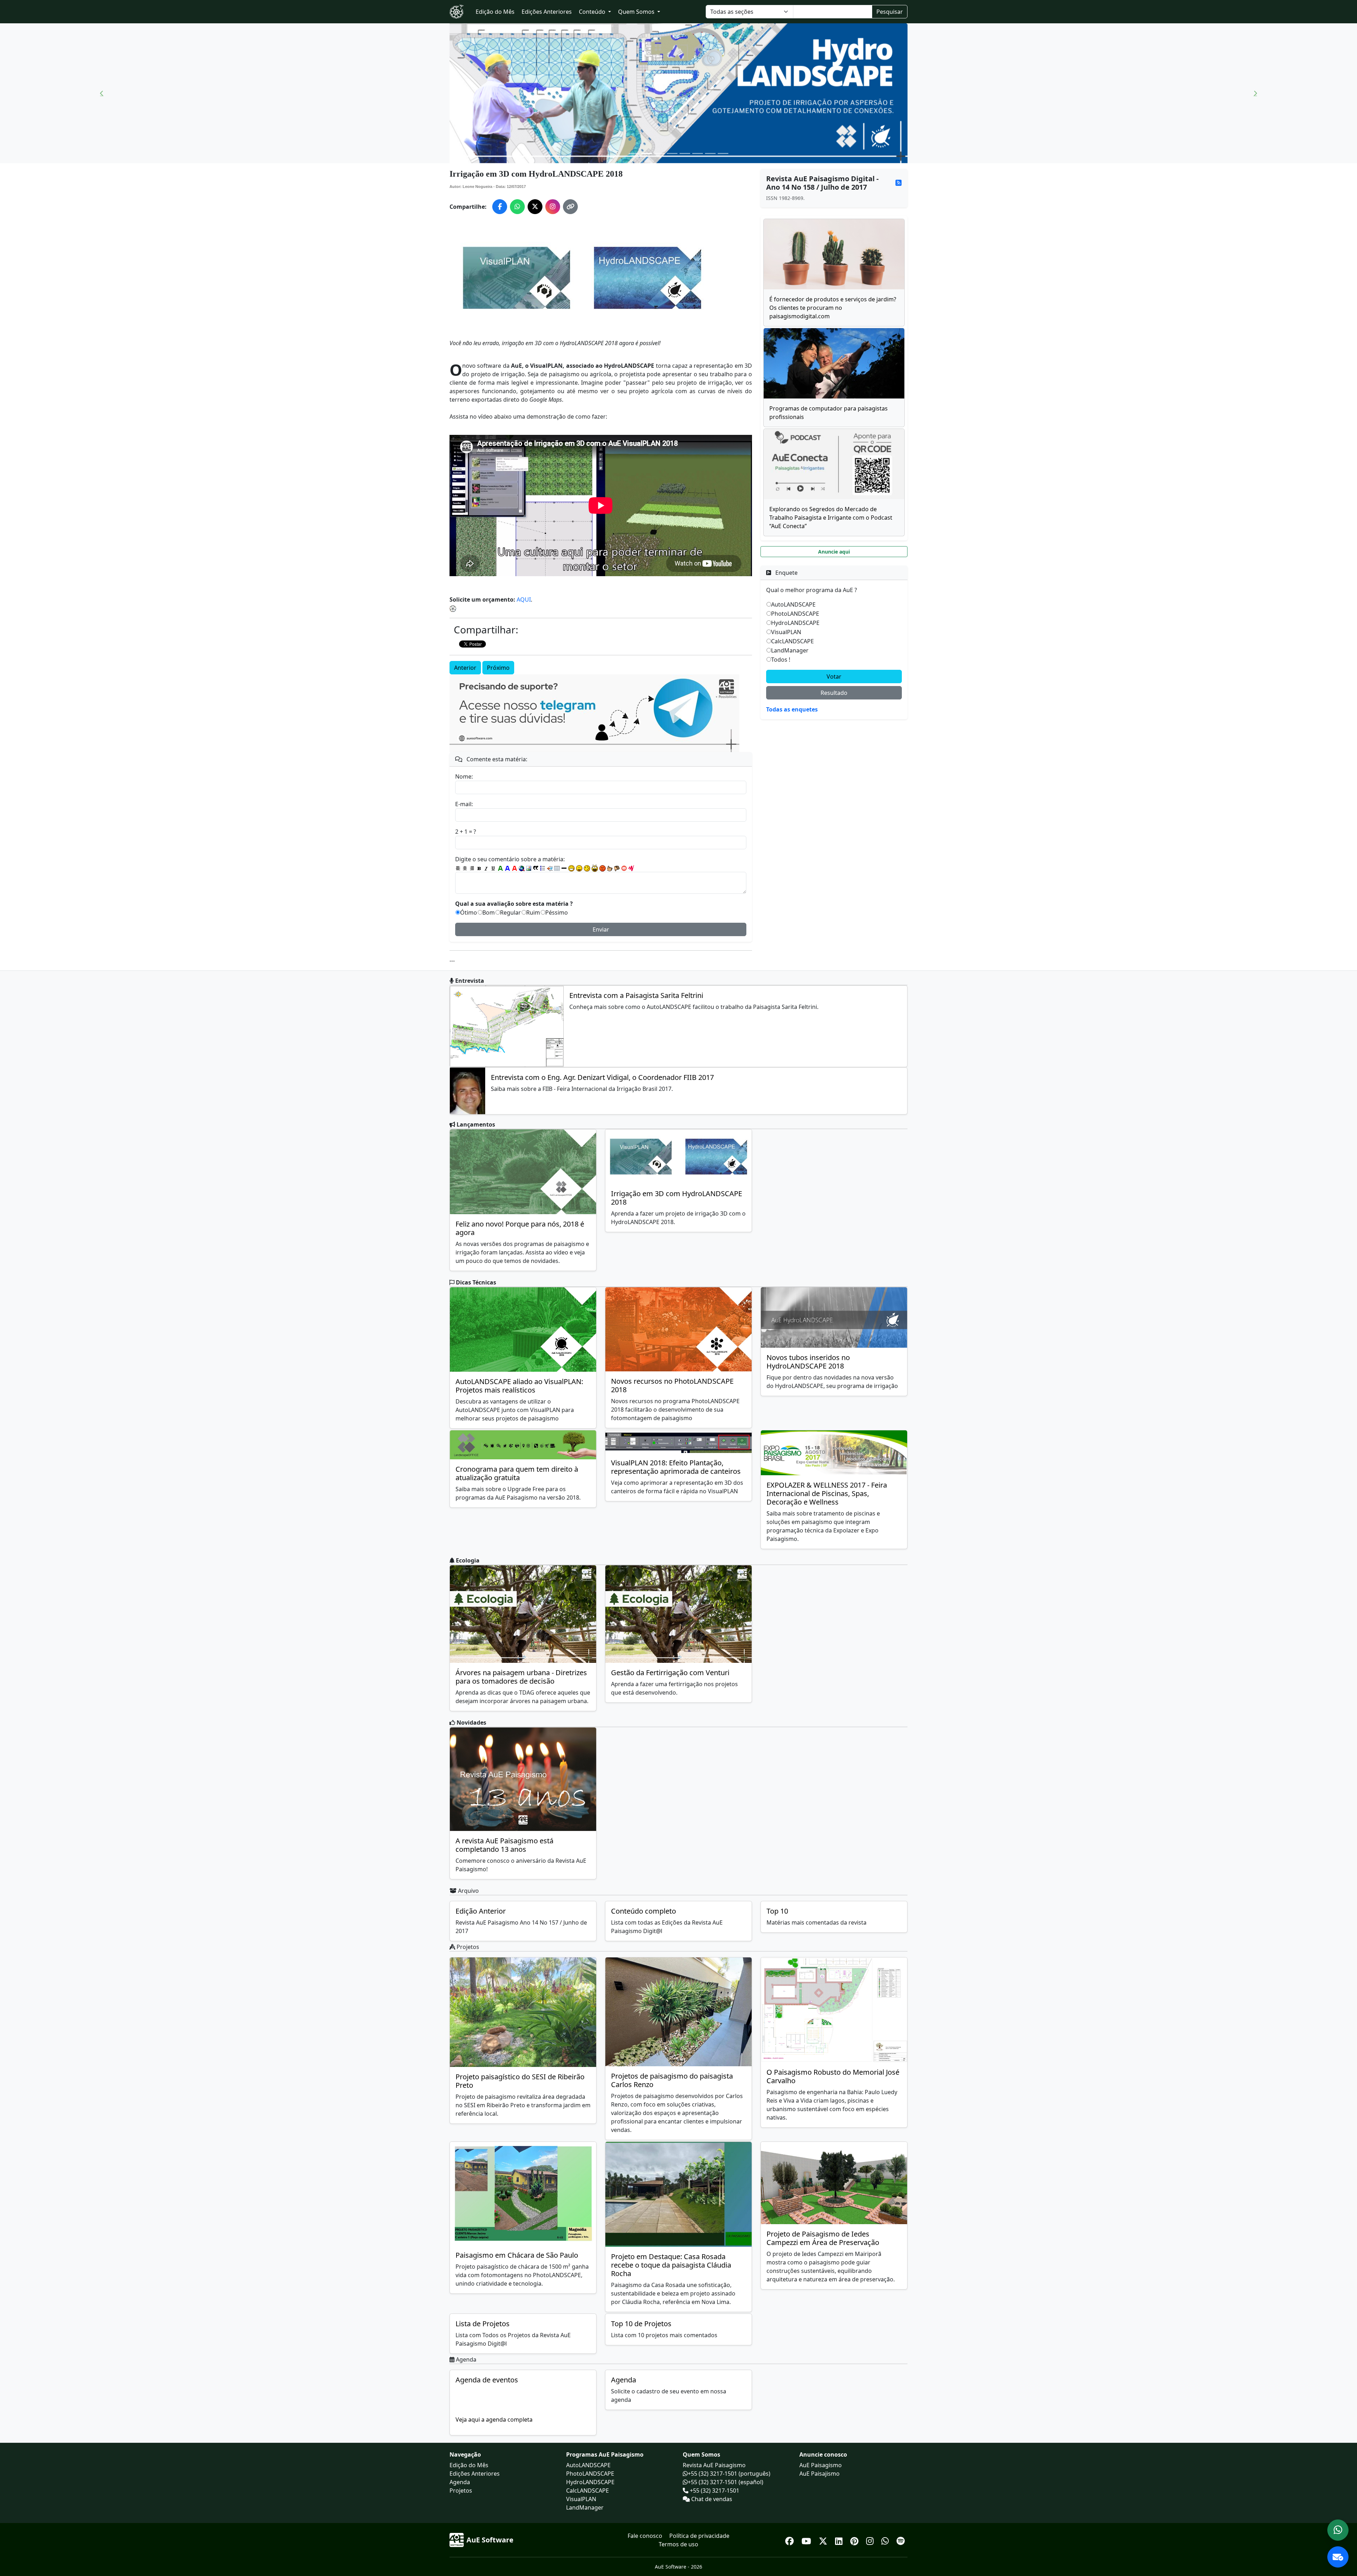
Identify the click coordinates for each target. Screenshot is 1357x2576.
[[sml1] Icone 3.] (587, 868)
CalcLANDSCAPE (792, 641)
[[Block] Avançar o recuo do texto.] (550, 868)
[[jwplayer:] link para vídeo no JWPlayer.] (631, 868)
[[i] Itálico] (486, 868)
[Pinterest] (855, 2540)
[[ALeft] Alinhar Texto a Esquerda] (458, 868)
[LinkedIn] (840, 2540)
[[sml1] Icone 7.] (617, 868)
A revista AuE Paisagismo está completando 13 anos (504, 1845)
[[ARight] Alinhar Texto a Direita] (472, 868)
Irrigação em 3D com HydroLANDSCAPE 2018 (677, 1198)
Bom (489, 912)
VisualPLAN (786, 632)
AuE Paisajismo (820, 2474)
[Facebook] (791, 2540)
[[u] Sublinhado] (493, 868)
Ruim (533, 912)
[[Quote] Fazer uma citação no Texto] (536, 868)
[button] (102, 93)
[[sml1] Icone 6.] (610, 868)
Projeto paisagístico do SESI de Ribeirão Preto (520, 2081)
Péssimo (557, 912)
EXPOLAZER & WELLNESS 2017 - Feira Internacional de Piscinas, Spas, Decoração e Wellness (827, 1493)
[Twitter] (824, 2540)
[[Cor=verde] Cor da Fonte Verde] (500, 868)
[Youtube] (807, 2540)
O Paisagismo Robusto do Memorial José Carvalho (833, 2076)
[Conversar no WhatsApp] (1338, 2530)
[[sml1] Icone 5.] (603, 868)
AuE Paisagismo (821, 2465)
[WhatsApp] (886, 2540)
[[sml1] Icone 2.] (579, 868)
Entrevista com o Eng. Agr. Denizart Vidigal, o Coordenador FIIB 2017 (602, 1077)
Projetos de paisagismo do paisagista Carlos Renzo (672, 2080)
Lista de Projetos (483, 2324)
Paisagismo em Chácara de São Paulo (517, 2255)
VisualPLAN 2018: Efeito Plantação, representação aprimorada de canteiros (676, 1467)
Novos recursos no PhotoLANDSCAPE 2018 (672, 1385)
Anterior (465, 668)
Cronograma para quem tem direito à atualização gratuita (517, 1473)
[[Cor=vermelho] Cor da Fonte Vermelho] (515, 868)
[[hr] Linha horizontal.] (564, 868)
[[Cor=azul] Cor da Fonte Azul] (507, 868)
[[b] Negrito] (479, 868)
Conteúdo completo (644, 1911)
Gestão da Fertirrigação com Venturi (670, 1673)
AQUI (524, 599)
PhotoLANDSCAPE (795, 614)
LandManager (790, 650)
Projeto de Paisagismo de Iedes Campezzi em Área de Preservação (823, 2238)
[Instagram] (871, 2540)
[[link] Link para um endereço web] (522, 868)
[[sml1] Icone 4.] (595, 868)
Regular (510, 912)
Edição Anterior (481, 1911)
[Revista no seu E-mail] (1338, 2557)
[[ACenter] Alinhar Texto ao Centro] (465, 868)
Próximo (498, 668)
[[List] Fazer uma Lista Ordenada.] (543, 868)
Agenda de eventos (487, 2380)
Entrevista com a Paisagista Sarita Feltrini (636, 995)
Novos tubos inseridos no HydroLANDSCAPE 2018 (808, 1362)
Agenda (624, 2380)
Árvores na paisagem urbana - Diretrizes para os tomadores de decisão (521, 1677)
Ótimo (469, 912)
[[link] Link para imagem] (529, 868)
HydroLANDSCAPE (795, 623)
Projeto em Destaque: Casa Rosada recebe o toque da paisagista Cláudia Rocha (671, 2265)
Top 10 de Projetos (641, 2324)
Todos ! (781, 660)
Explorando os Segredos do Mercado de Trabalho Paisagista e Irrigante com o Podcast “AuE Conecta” (831, 518)
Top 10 (777, 1911)
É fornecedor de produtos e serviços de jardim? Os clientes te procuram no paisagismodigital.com (833, 308)
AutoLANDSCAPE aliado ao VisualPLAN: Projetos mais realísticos (519, 1386)
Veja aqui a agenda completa (494, 2420)
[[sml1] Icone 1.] (571, 868)
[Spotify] (901, 2540)
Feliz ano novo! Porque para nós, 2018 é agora (520, 1228)
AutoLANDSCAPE (793, 604)
